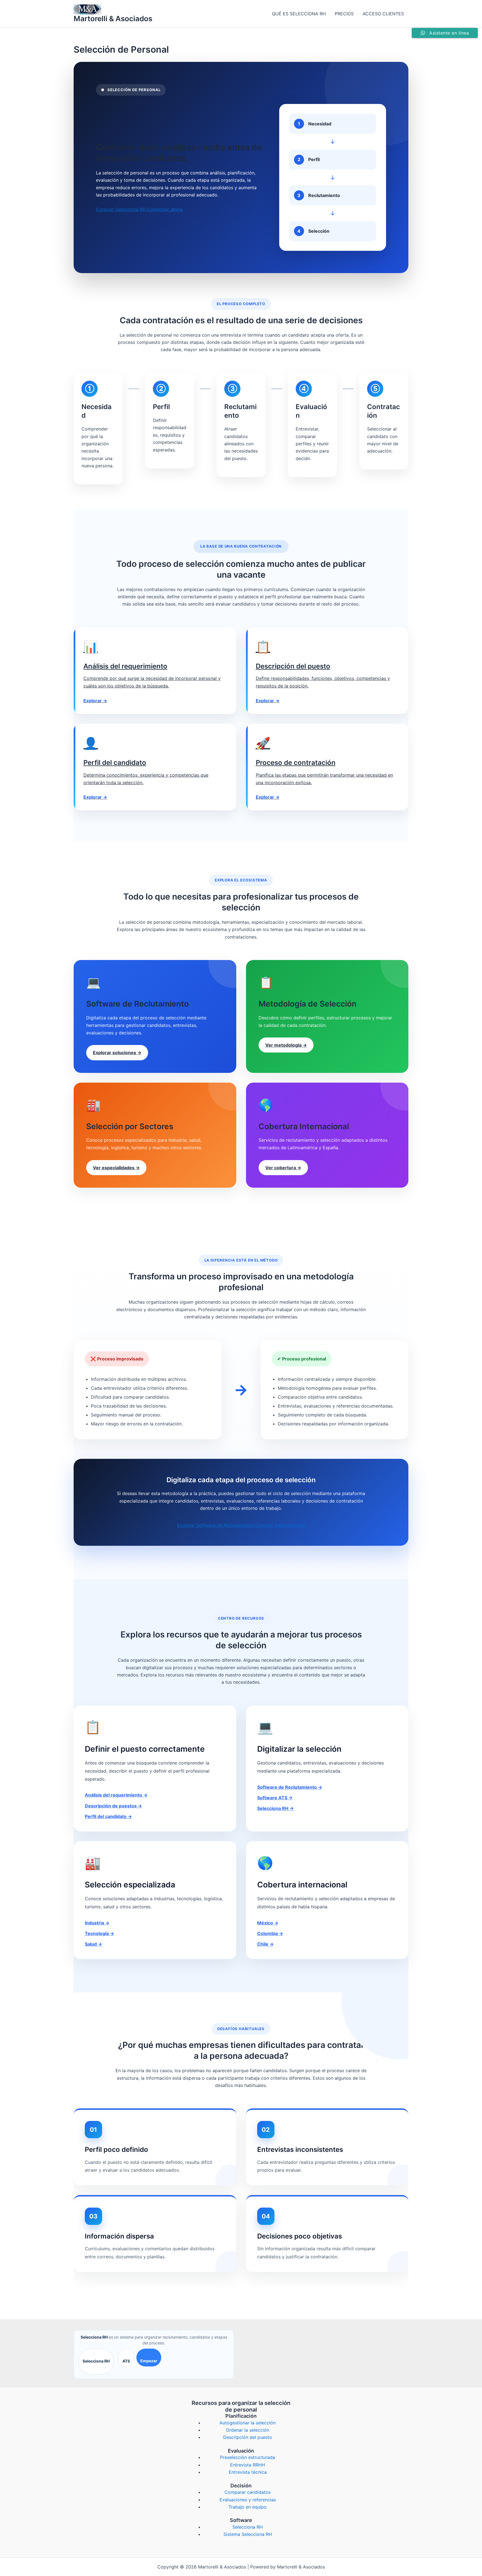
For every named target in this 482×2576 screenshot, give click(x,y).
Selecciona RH (96, 2361)
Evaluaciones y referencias (248, 2500)
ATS (126, 2361)
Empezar (149, 2361)
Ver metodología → (286, 1045)
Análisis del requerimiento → (116, 1795)
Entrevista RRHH (248, 2465)
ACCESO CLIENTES (383, 14)
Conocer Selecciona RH (122, 209)
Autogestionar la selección (248, 2423)
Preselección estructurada (248, 2457)
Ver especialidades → (116, 1168)
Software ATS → (275, 1798)
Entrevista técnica (248, 2472)
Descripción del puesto (248, 2437)
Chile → (265, 1944)
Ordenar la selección (248, 2430)
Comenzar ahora (165, 209)
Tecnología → (99, 1933)
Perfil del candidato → (108, 1816)
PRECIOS (344, 14)
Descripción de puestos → (113, 1806)
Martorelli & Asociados (113, 19)
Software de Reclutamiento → (290, 1787)
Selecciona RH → (275, 1808)
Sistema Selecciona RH (248, 2534)
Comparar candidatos (248, 2492)
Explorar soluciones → (117, 1053)
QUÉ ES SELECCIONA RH (299, 14)
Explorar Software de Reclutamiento (216, 1525)
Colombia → (270, 1933)
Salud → (93, 1944)
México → (268, 1923)
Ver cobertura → (283, 1168)
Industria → (97, 1923)
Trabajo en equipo (248, 2507)
